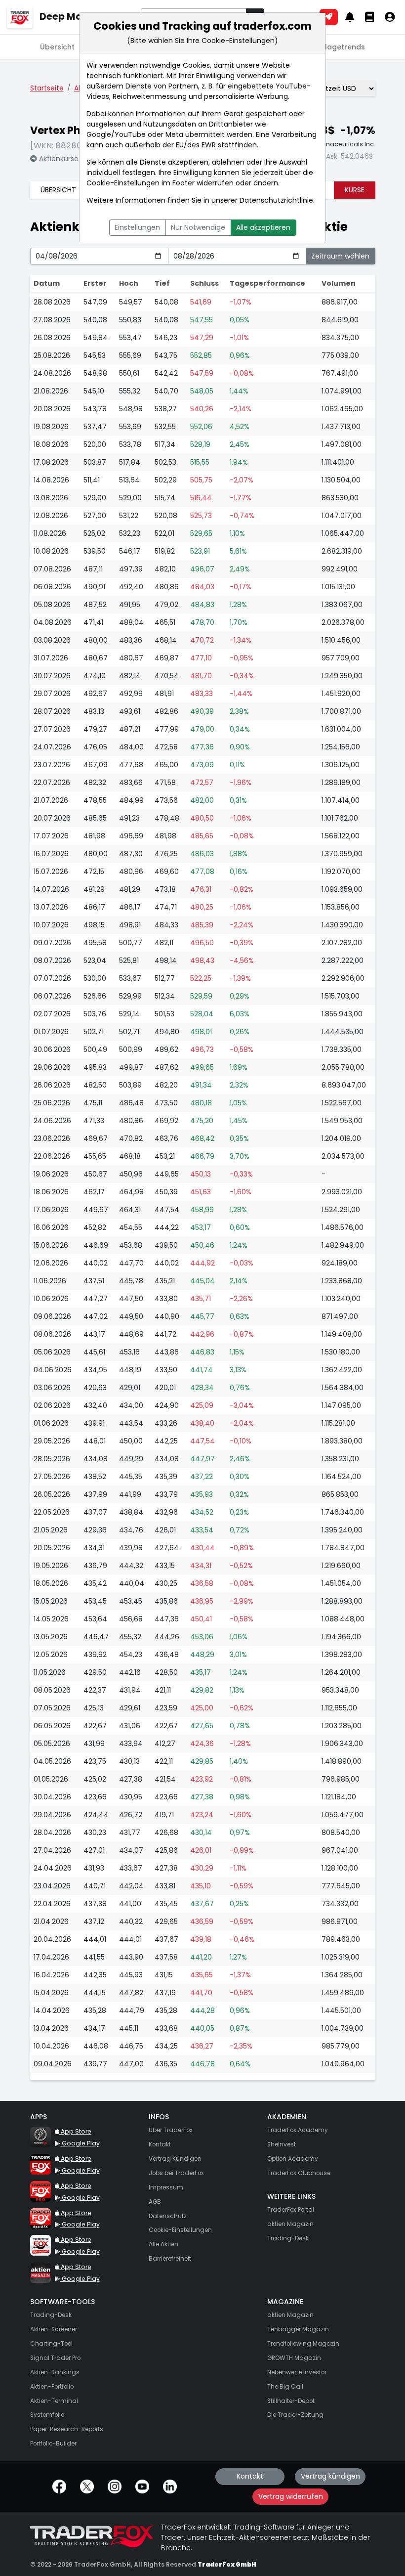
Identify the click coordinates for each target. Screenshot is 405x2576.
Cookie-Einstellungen (123, 183)
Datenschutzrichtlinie (276, 200)
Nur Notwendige (198, 227)
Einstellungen (137, 227)
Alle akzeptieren (263, 227)
